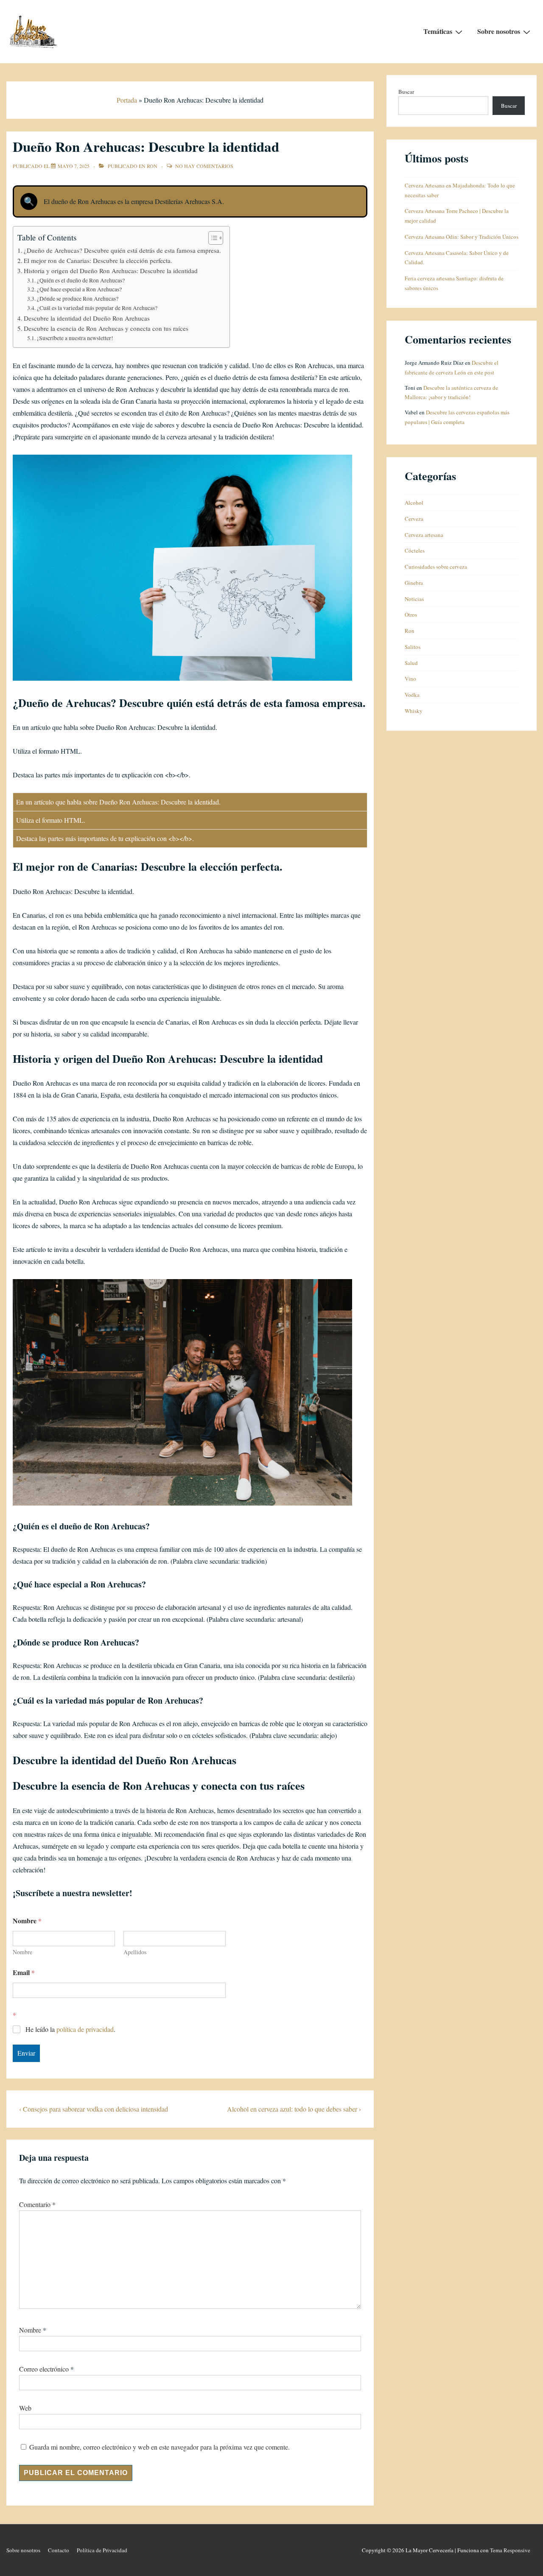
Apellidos (135, 1952)
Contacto (59, 2550)
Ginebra (414, 583)
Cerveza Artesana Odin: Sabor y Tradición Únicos (462, 237)
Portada (127, 100)
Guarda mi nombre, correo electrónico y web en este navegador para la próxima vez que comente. (160, 2447)
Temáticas (438, 31)
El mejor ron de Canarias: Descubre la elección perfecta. (98, 260)
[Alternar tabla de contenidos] (211, 238)
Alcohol (414, 503)
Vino (410, 679)
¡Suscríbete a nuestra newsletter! (75, 338)
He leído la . (70, 2029)
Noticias (414, 599)
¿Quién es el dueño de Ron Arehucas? (81, 280)
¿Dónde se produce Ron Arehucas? (78, 299)
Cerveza (414, 519)
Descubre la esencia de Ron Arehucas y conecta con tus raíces (106, 328)
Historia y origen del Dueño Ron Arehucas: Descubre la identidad (111, 271)
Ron (152, 166)
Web (25, 2408)
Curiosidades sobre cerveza (436, 567)
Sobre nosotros (499, 31)
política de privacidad (85, 2029)
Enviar (26, 2053)
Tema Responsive (510, 2550)
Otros (411, 615)
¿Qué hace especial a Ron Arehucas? (79, 289)
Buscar (406, 92)
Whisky (414, 711)
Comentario (37, 2204)
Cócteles (415, 550)
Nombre (22, 1952)
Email (24, 1972)
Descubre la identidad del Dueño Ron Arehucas (87, 318)
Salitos (413, 647)
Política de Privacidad (102, 2550)
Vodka (412, 695)
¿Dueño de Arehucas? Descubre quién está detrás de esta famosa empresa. (122, 250)
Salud (411, 663)
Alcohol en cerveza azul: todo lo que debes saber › (294, 2109)
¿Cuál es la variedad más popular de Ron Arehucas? (97, 308)
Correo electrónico (44, 2369)
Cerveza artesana (424, 535)
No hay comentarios (204, 166)
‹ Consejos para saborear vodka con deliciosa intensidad (94, 2109)
